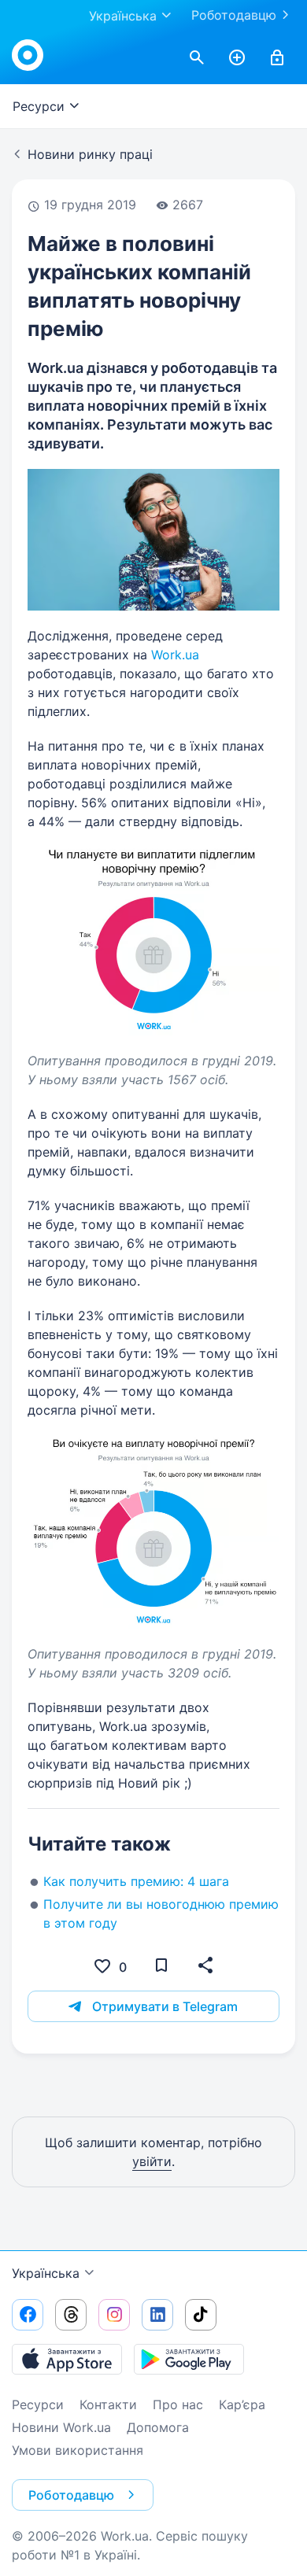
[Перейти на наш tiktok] (201, 2315)
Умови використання (78, 2450)
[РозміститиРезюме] (237, 58)
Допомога (158, 2427)
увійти (152, 2161)
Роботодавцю (234, 15)
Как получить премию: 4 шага (136, 1881)
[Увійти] (277, 58)
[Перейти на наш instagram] (114, 2315)
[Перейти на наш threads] (71, 2315)
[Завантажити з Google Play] (189, 2359)
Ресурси (38, 2404)
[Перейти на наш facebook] (28, 2315)
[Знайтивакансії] (197, 58)
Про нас (178, 2404)
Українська (46, 2273)
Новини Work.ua (61, 2427)
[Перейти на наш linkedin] (157, 2315)
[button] (205, 1965)
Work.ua (175, 655)
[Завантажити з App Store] (67, 2359)
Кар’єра (242, 2404)
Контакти (108, 2404)
